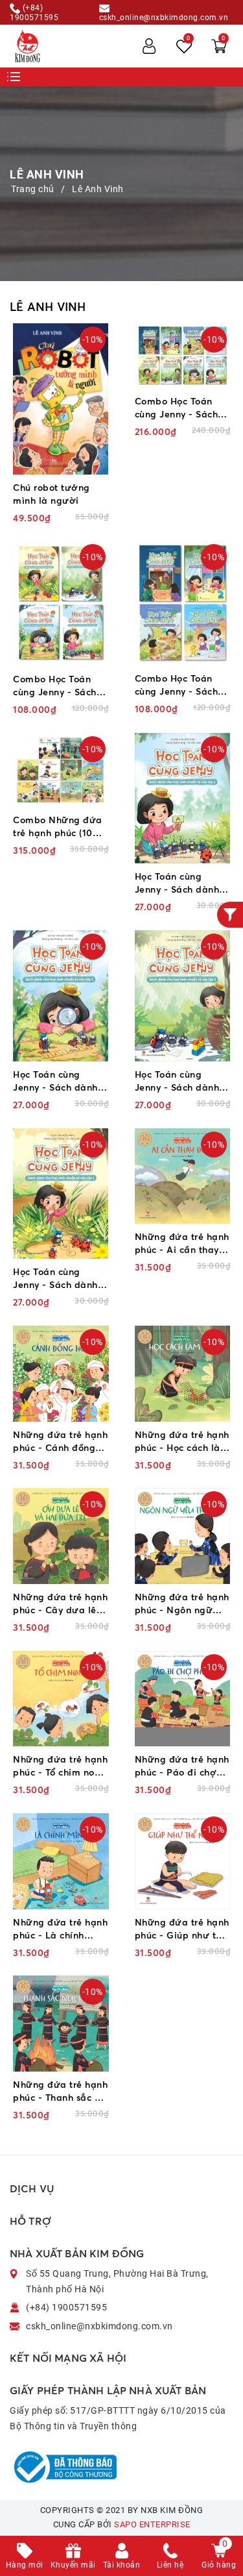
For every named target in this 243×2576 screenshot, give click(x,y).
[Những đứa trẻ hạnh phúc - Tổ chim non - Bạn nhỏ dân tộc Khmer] (61, 1699)
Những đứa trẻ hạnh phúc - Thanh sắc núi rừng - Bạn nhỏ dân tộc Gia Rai (61, 2091)
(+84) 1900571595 (34, 12)
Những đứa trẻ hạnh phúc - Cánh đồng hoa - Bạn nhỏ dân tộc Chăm (60, 1442)
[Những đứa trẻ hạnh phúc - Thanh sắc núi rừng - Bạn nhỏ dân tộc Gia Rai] (61, 2024)
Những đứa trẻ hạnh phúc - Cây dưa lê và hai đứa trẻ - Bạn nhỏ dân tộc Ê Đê (60, 1604)
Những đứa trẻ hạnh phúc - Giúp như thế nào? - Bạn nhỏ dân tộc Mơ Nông (182, 1929)
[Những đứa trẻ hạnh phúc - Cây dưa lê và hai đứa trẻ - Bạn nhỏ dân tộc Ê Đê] (61, 1536)
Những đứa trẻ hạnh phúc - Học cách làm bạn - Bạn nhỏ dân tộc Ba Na (182, 1442)
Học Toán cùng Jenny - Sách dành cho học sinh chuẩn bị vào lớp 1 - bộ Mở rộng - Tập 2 (182, 1081)
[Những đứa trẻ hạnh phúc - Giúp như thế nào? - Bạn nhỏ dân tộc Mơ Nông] (183, 1861)
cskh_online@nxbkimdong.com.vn (164, 17)
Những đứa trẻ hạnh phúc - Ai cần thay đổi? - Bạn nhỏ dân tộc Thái (182, 1244)
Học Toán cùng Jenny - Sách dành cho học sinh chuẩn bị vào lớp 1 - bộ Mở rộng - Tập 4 (182, 883)
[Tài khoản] (149, 46)
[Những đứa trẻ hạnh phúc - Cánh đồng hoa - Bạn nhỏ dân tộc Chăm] (61, 1374)
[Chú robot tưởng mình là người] (61, 399)
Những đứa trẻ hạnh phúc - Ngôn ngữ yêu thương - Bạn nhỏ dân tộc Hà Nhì (182, 1604)
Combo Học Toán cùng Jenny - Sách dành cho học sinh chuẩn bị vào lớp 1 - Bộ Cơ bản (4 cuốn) (181, 685)
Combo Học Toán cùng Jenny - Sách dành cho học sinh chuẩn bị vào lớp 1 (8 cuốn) (177, 408)
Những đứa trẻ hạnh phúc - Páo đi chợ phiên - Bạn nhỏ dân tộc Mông (182, 1766)
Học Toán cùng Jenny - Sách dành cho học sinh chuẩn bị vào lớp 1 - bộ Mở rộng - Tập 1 (60, 1279)
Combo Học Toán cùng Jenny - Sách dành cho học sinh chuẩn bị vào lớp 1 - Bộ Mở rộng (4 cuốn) (59, 686)
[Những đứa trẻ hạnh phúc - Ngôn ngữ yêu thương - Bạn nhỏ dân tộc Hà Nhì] (183, 1536)
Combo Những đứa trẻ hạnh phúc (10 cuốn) (58, 827)
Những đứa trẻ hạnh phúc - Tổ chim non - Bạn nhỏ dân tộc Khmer (60, 1766)
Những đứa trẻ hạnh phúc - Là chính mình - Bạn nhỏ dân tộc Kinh (60, 1929)
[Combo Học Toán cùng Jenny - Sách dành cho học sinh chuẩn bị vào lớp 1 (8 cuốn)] (183, 356)
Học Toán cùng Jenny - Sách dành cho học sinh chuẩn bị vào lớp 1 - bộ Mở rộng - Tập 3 (60, 1081)
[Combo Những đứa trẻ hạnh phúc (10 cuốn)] (61, 770)
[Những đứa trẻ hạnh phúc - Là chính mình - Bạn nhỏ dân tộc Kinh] (61, 1861)
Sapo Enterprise (152, 2524)
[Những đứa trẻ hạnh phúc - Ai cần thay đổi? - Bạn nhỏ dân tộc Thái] (183, 1176)
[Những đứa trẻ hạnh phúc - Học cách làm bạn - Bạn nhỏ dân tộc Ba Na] (183, 1374)
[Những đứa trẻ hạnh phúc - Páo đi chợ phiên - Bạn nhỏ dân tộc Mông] (183, 1699)
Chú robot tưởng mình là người (52, 494)
